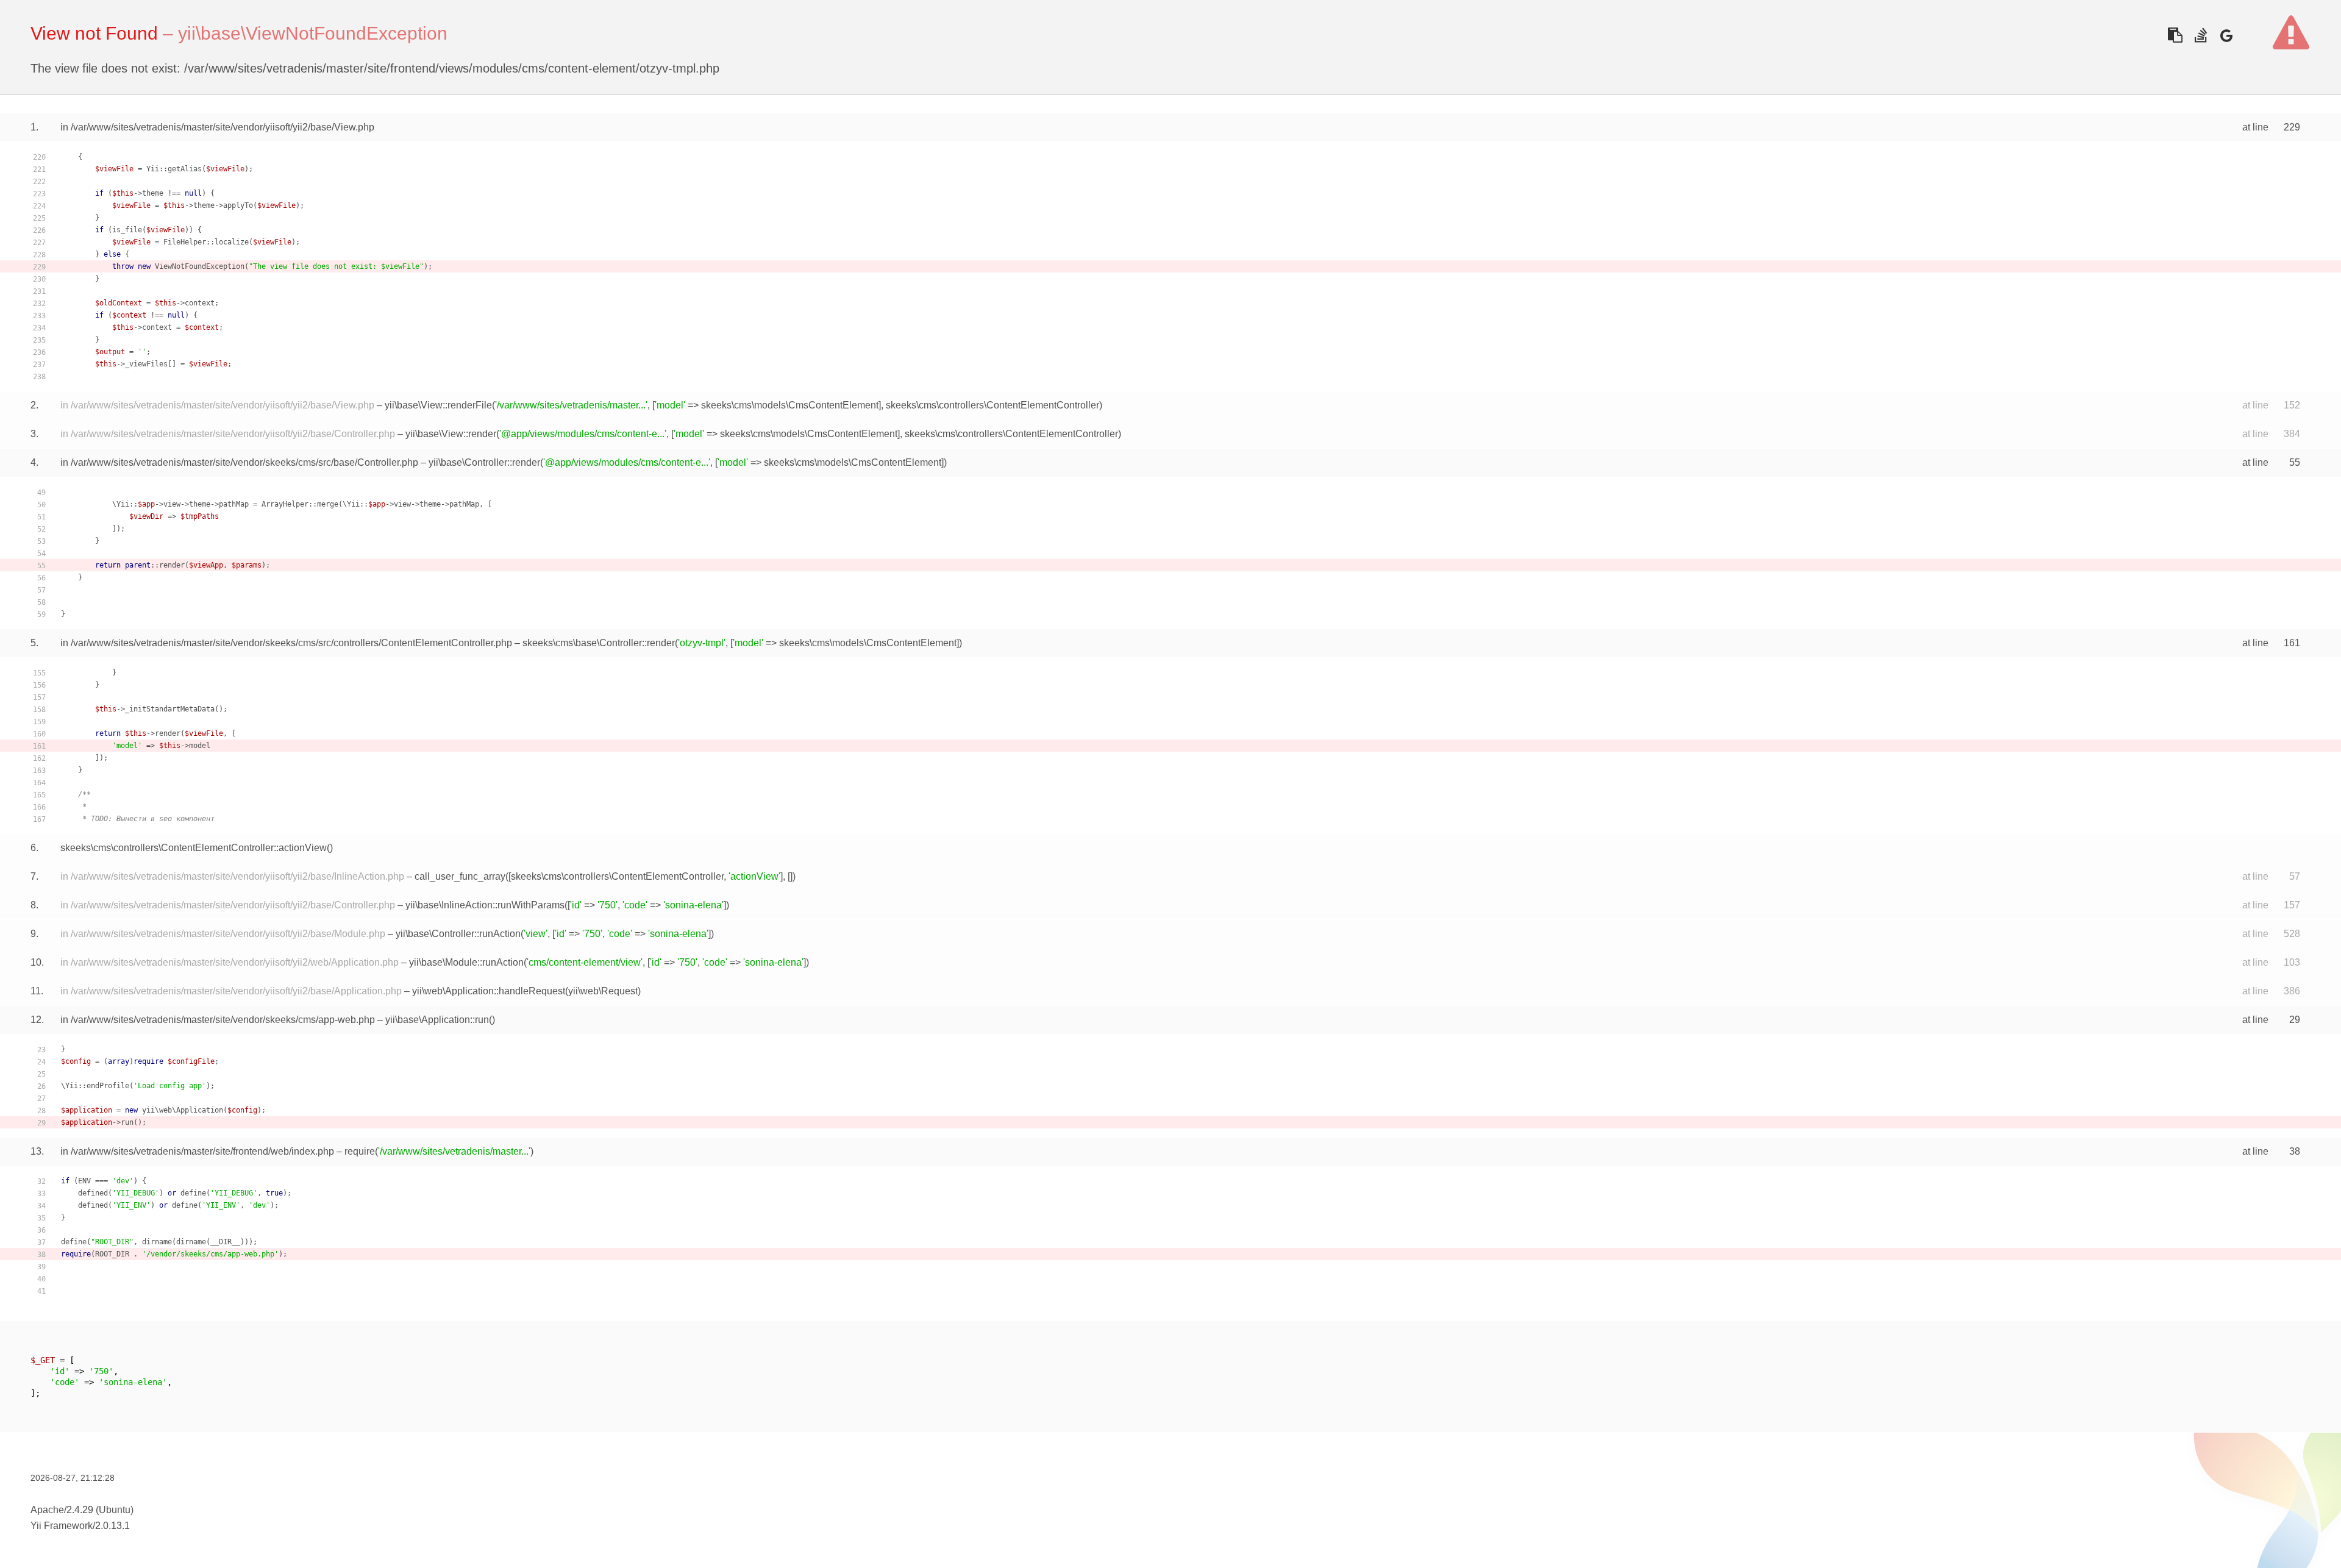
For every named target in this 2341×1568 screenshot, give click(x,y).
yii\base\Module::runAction (466, 962)
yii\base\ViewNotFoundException (313, 33)
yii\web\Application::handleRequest (489, 991)
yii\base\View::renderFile (438, 405)
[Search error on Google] (2226, 35)
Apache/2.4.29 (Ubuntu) (82, 1510)
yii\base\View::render (451, 434)
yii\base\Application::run (437, 1020)
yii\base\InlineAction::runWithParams (485, 905)
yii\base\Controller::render (484, 462)
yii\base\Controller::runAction (458, 934)
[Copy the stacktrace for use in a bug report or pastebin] (2175, 35)
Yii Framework (62, 1526)
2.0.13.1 (112, 1526)
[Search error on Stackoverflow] (2200, 35)
